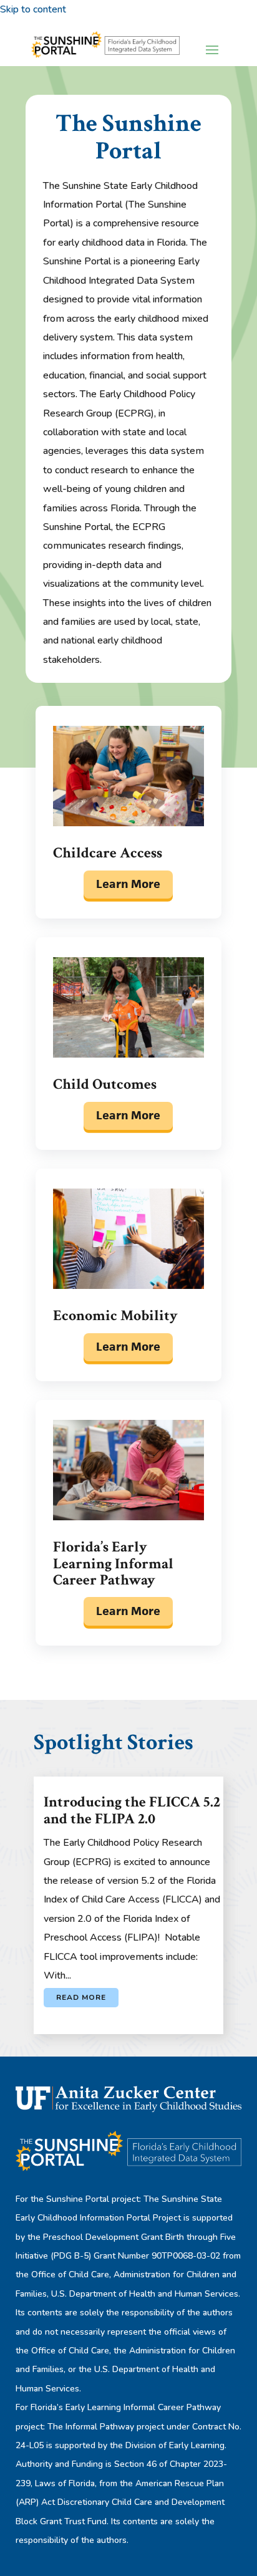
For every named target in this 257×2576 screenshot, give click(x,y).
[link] (105, 48)
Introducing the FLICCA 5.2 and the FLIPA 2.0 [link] (132, 1810)
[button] (212, 49)
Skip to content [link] (33, 9)
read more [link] (81, 1997)
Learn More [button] (128, 884)
